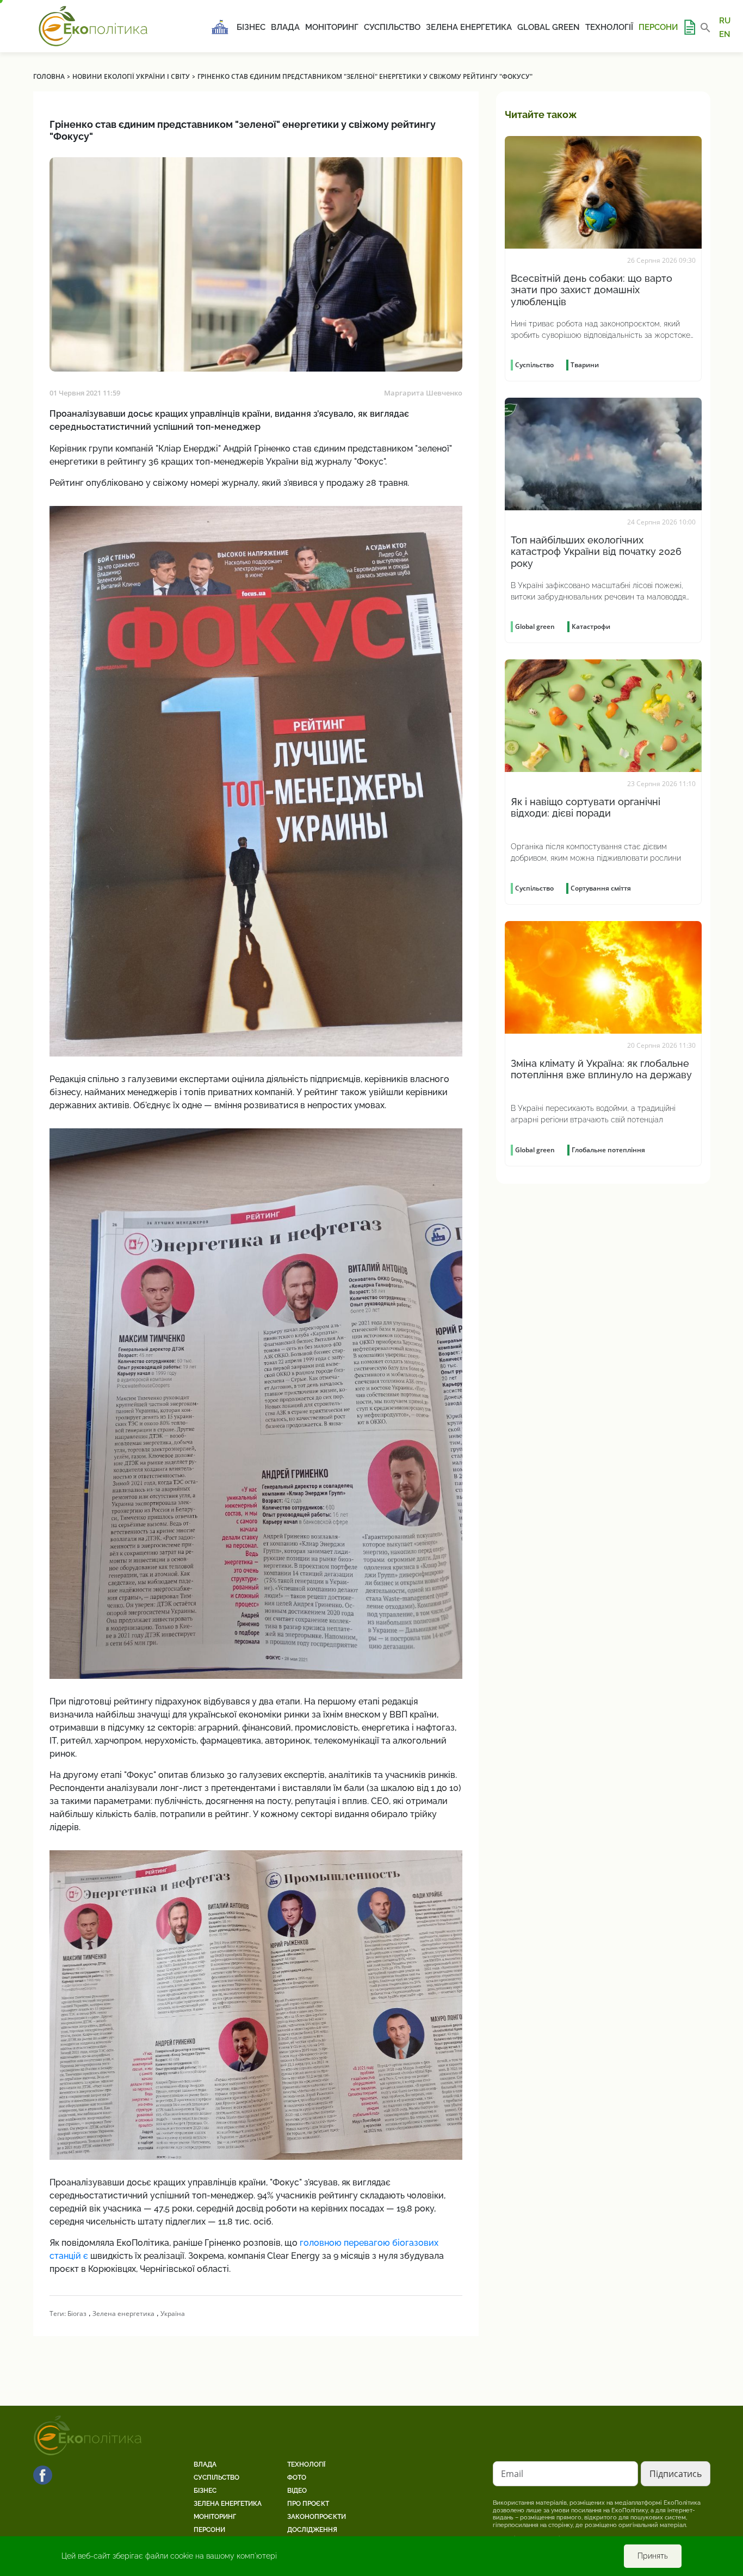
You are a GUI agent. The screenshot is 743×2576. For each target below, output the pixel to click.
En (725, 34)
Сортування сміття (601, 888)
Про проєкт (308, 2504)
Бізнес (251, 27)
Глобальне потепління (608, 1150)
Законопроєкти (317, 2517)
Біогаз (77, 2314)
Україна (173, 2314)
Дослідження (312, 2530)
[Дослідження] (689, 27)
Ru (725, 21)
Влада (285, 27)
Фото (297, 2478)
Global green (549, 27)
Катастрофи (591, 626)
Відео (297, 2491)
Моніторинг (332, 27)
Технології (609, 27)
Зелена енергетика (469, 27)
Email (512, 2474)
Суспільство (392, 27)
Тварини (585, 365)
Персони (658, 27)
